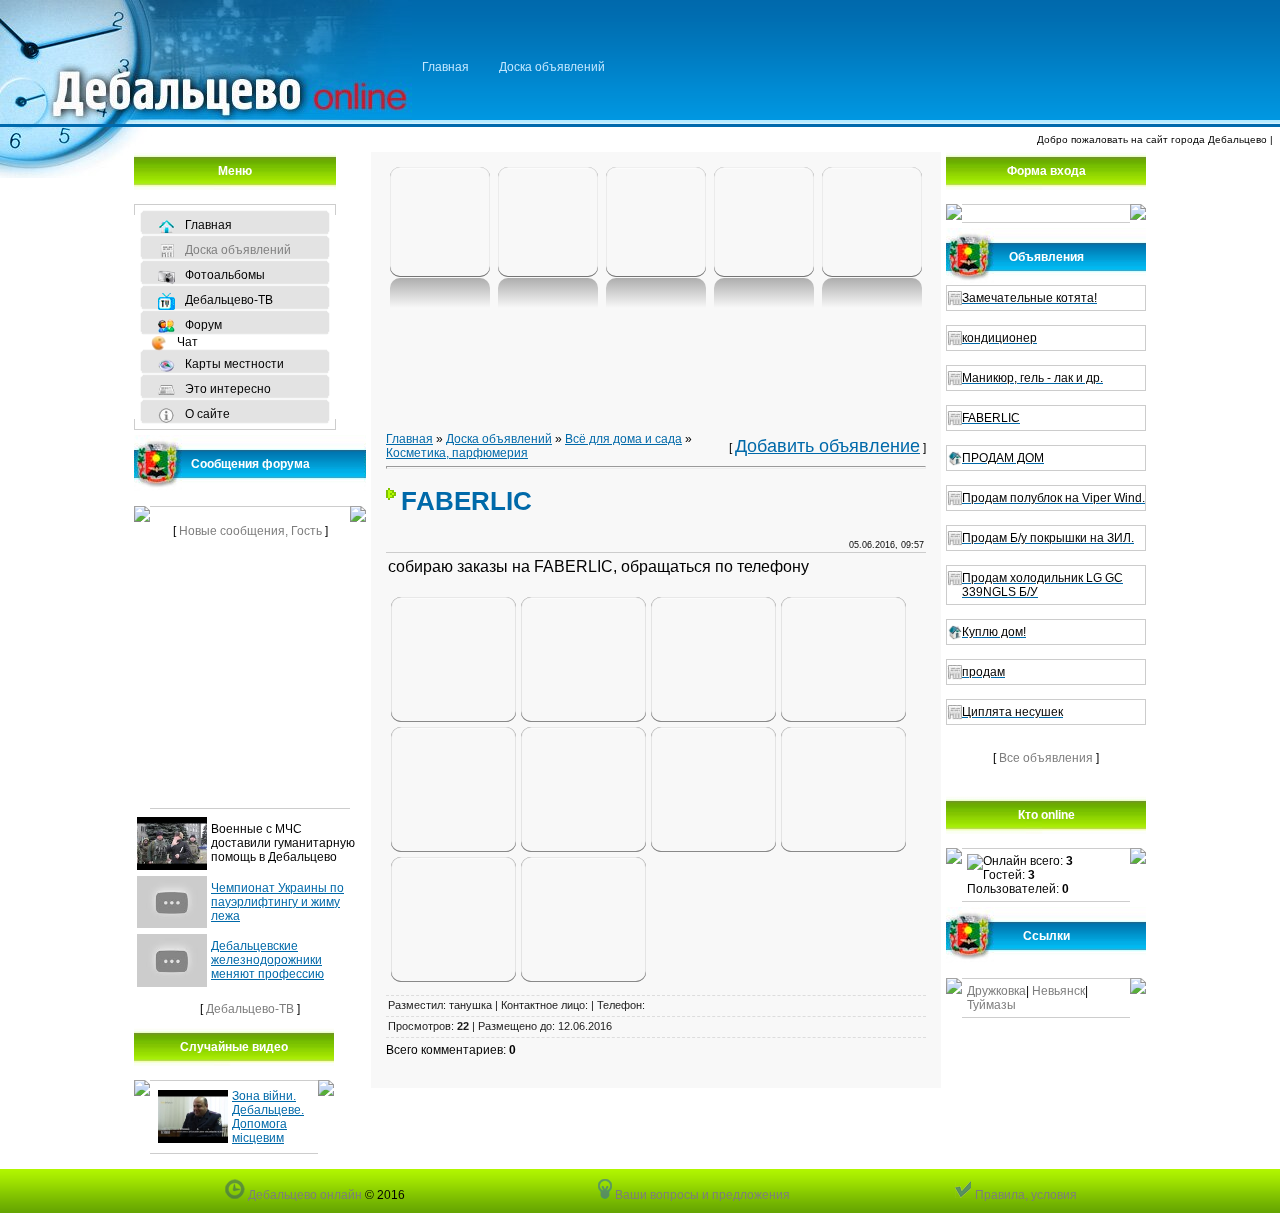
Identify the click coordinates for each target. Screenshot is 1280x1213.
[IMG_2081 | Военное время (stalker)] (656, 223)
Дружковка (996, 991)
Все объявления (1046, 758)
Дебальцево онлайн (303, 1195)
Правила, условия (1024, 1195)
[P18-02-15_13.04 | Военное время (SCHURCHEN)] (548, 223)
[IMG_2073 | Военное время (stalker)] (440, 223)
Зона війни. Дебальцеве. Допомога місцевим (268, 1117)
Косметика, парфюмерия (457, 453)
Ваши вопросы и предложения (701, 1195)
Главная (445, 67)
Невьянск (1058, 991)
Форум (203, 325)
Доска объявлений (552, 67)
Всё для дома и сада (623, 439)
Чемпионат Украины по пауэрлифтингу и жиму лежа (277, 902)
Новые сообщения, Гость (250, 531)
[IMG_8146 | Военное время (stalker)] (872, 223)
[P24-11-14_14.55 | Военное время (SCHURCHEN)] (764, 223)
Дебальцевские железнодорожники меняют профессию (267, 960)
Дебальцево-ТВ (250, 1009)
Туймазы (991, 1005)
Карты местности (234, 364)
